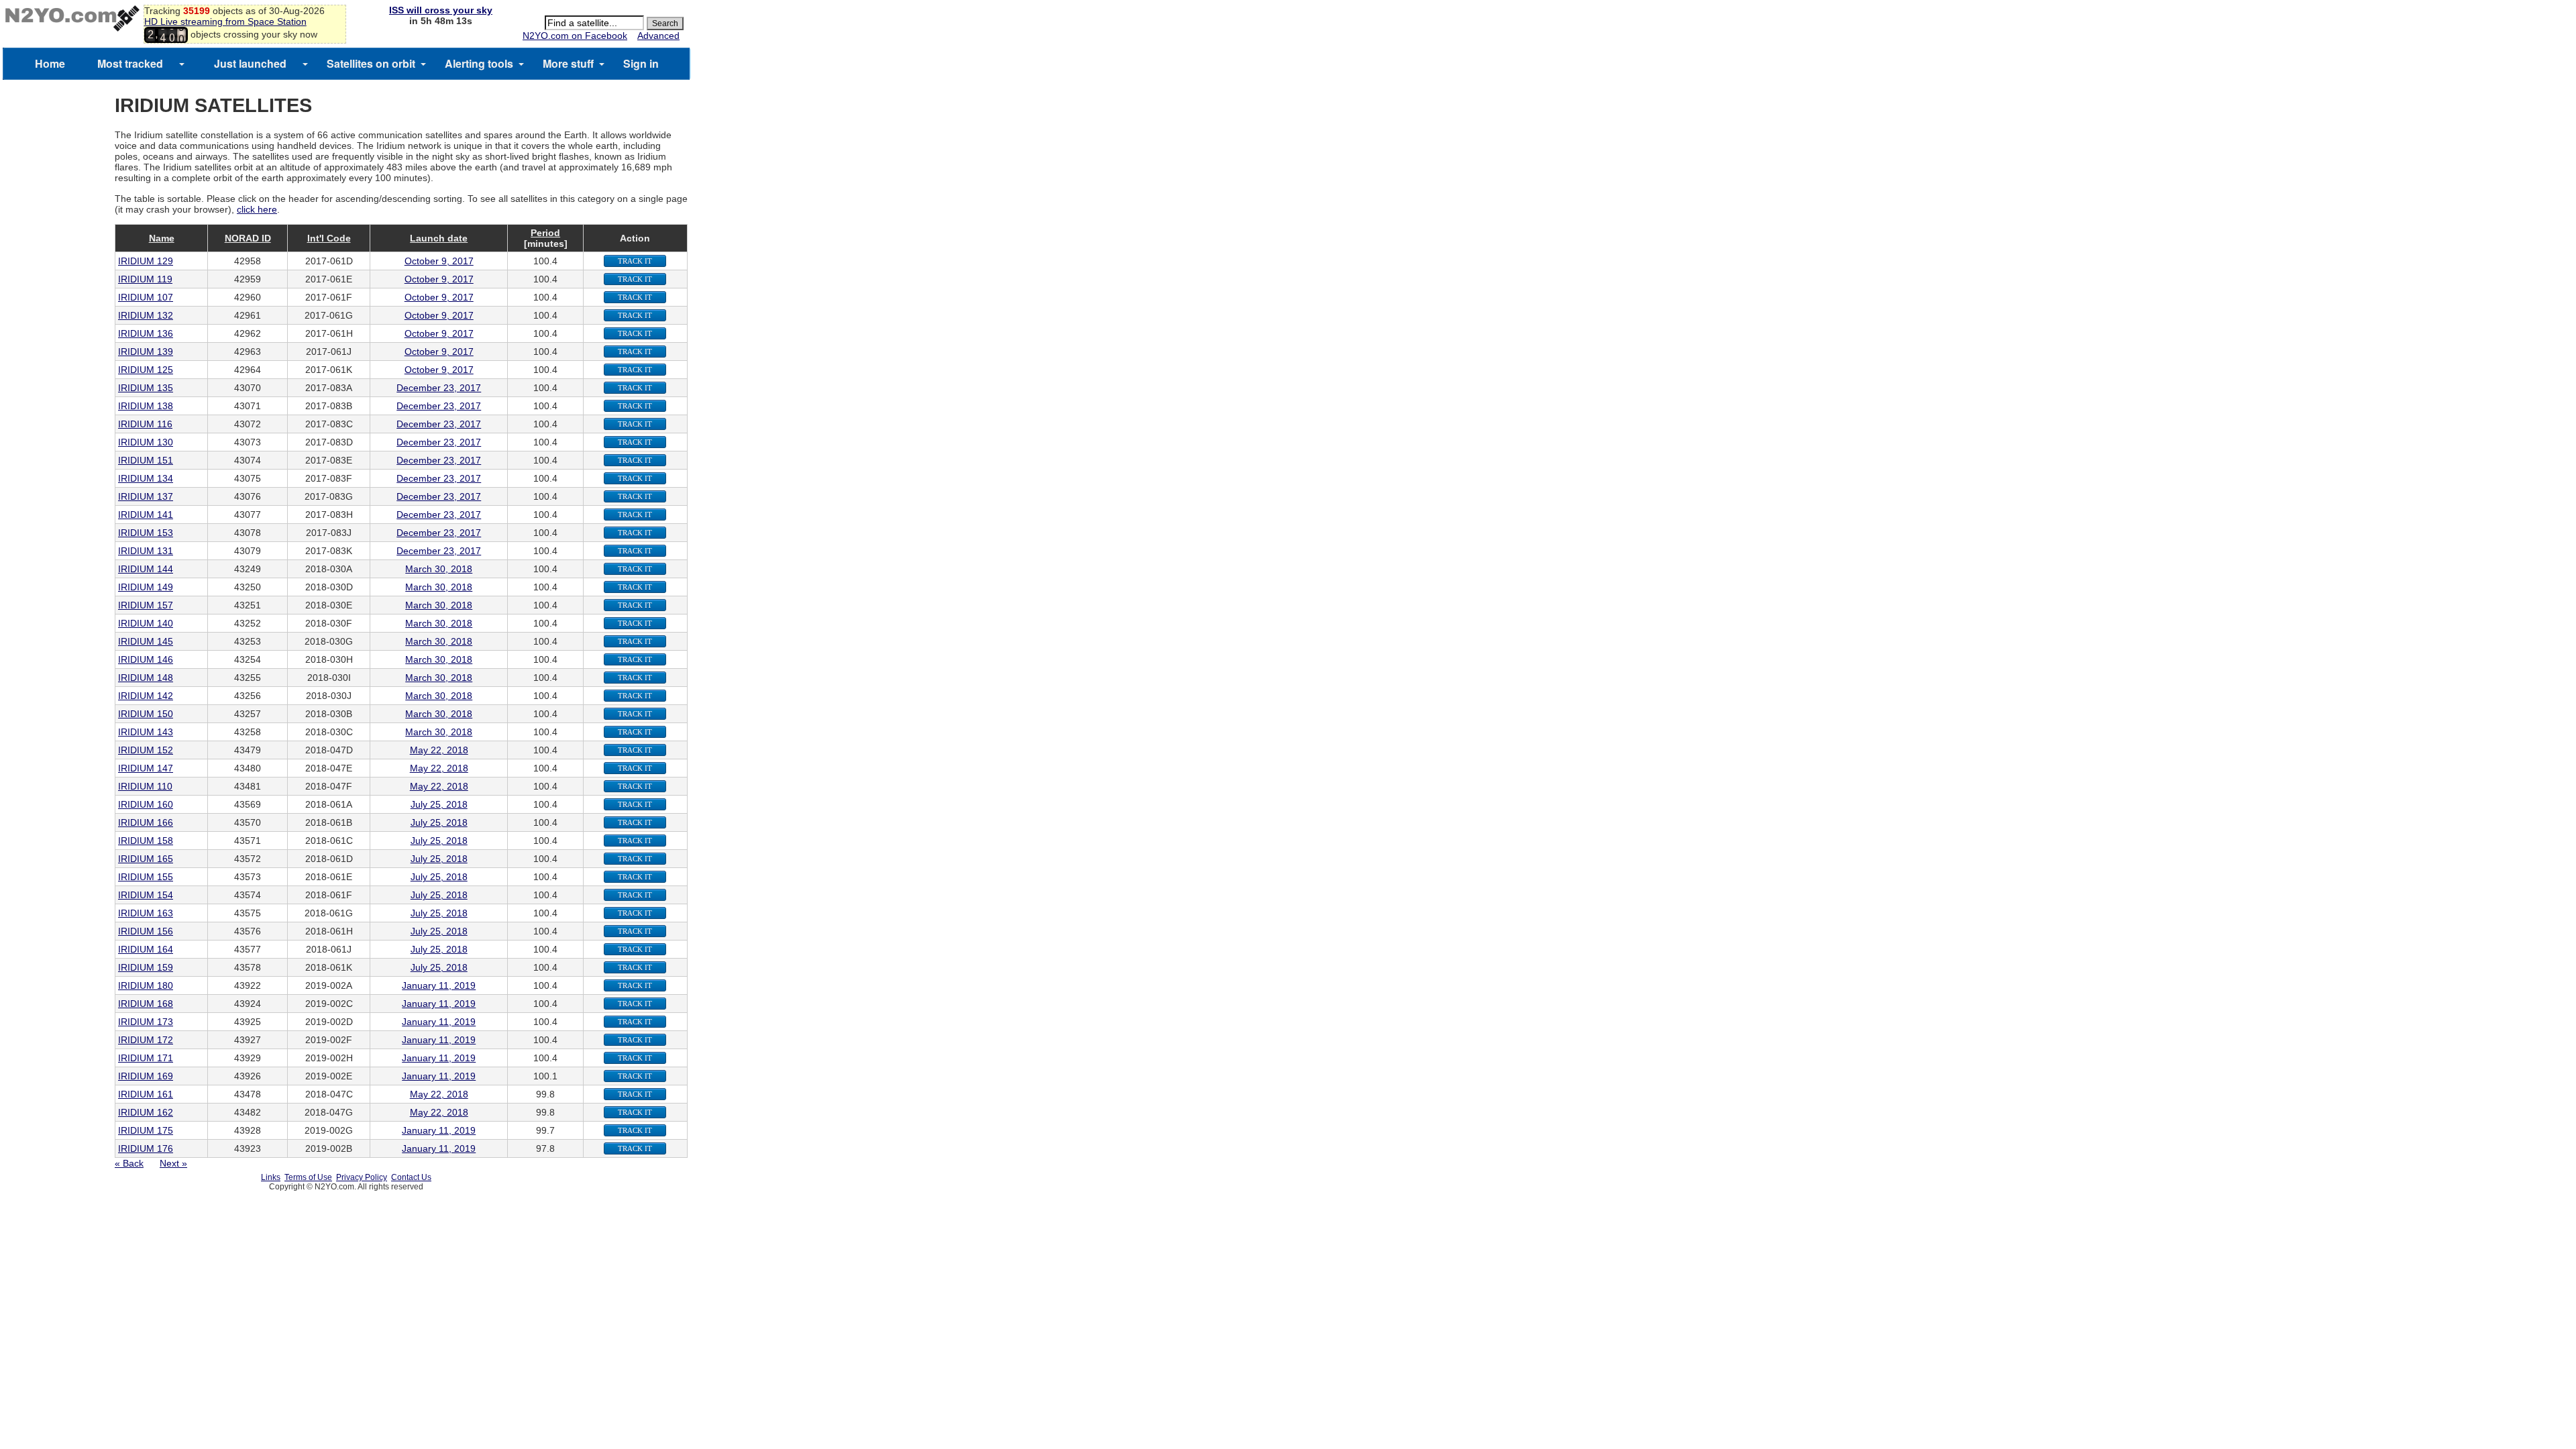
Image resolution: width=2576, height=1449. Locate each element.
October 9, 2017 (439, 261)
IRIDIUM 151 (146, 460)
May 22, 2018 (439, 750)
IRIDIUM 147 (146, 768)
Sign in (641, 63)
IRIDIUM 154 (146, 895)
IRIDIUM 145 (146, 641)
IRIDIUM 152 (146, 750)
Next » (173, 1163)
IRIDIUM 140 (146, 623)
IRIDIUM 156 (146, 931)
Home (50, 63)
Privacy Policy (362, 1177)
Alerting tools (479, 63)
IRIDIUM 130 (146, 442)
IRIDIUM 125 (146, 370)
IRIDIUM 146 (146, 659)
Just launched (250, 63)
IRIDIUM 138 (146, 406)
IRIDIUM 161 (146, 1094)
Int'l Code (329, 238)
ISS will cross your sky (441, 10)
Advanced (658, 36)
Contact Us (411, 1177)
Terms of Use (308, 1177)
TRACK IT (635, 261)
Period (545, 233)
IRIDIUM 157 (146, 605)
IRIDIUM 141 (146, 515)
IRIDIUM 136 (146, 333)
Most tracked (130, 63)
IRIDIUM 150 (146, 714)
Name (162, 238)
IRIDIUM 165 (146, 859)
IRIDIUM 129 (146, 261)
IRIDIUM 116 (145, 424)
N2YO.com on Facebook (575, 36)
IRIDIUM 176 (146, 1148)
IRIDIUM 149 (146, 587)
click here (257, 209)
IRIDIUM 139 (146, 352)
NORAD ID (248, 238)
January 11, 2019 (439, 985)
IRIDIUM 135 (146, 388)
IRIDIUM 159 (146, 967)
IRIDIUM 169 (146, 1076)
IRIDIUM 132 (146, 315)
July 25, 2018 (439, 804)
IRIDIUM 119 (145, 279)
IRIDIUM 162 (146, 1112)
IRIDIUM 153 (146, 533)
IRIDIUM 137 (146, 496)
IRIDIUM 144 (146, 569)
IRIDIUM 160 (146, 804)
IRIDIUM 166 (146, 822)
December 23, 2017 (439, 388)
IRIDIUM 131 (146, 551)
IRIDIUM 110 (145, 786)
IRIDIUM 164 (146, 949)
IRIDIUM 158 (146, 841)
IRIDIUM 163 (146, 913)
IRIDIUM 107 (146, 297)
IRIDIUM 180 (146, 985)
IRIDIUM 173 (146, 1022)
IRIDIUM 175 (146, 1130)
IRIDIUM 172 (146, 1040)
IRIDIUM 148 (146, 678)
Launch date (439, 238)
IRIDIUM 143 (146, 732)
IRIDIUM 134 (146, 478)
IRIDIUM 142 (146, 696)
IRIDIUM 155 (146, 877)
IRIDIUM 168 (146, 1004)
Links (271, 1177)
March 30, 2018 (439, 569)
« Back (129, 1163)
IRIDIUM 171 (146, 1058)
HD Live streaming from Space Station (225, 21)
